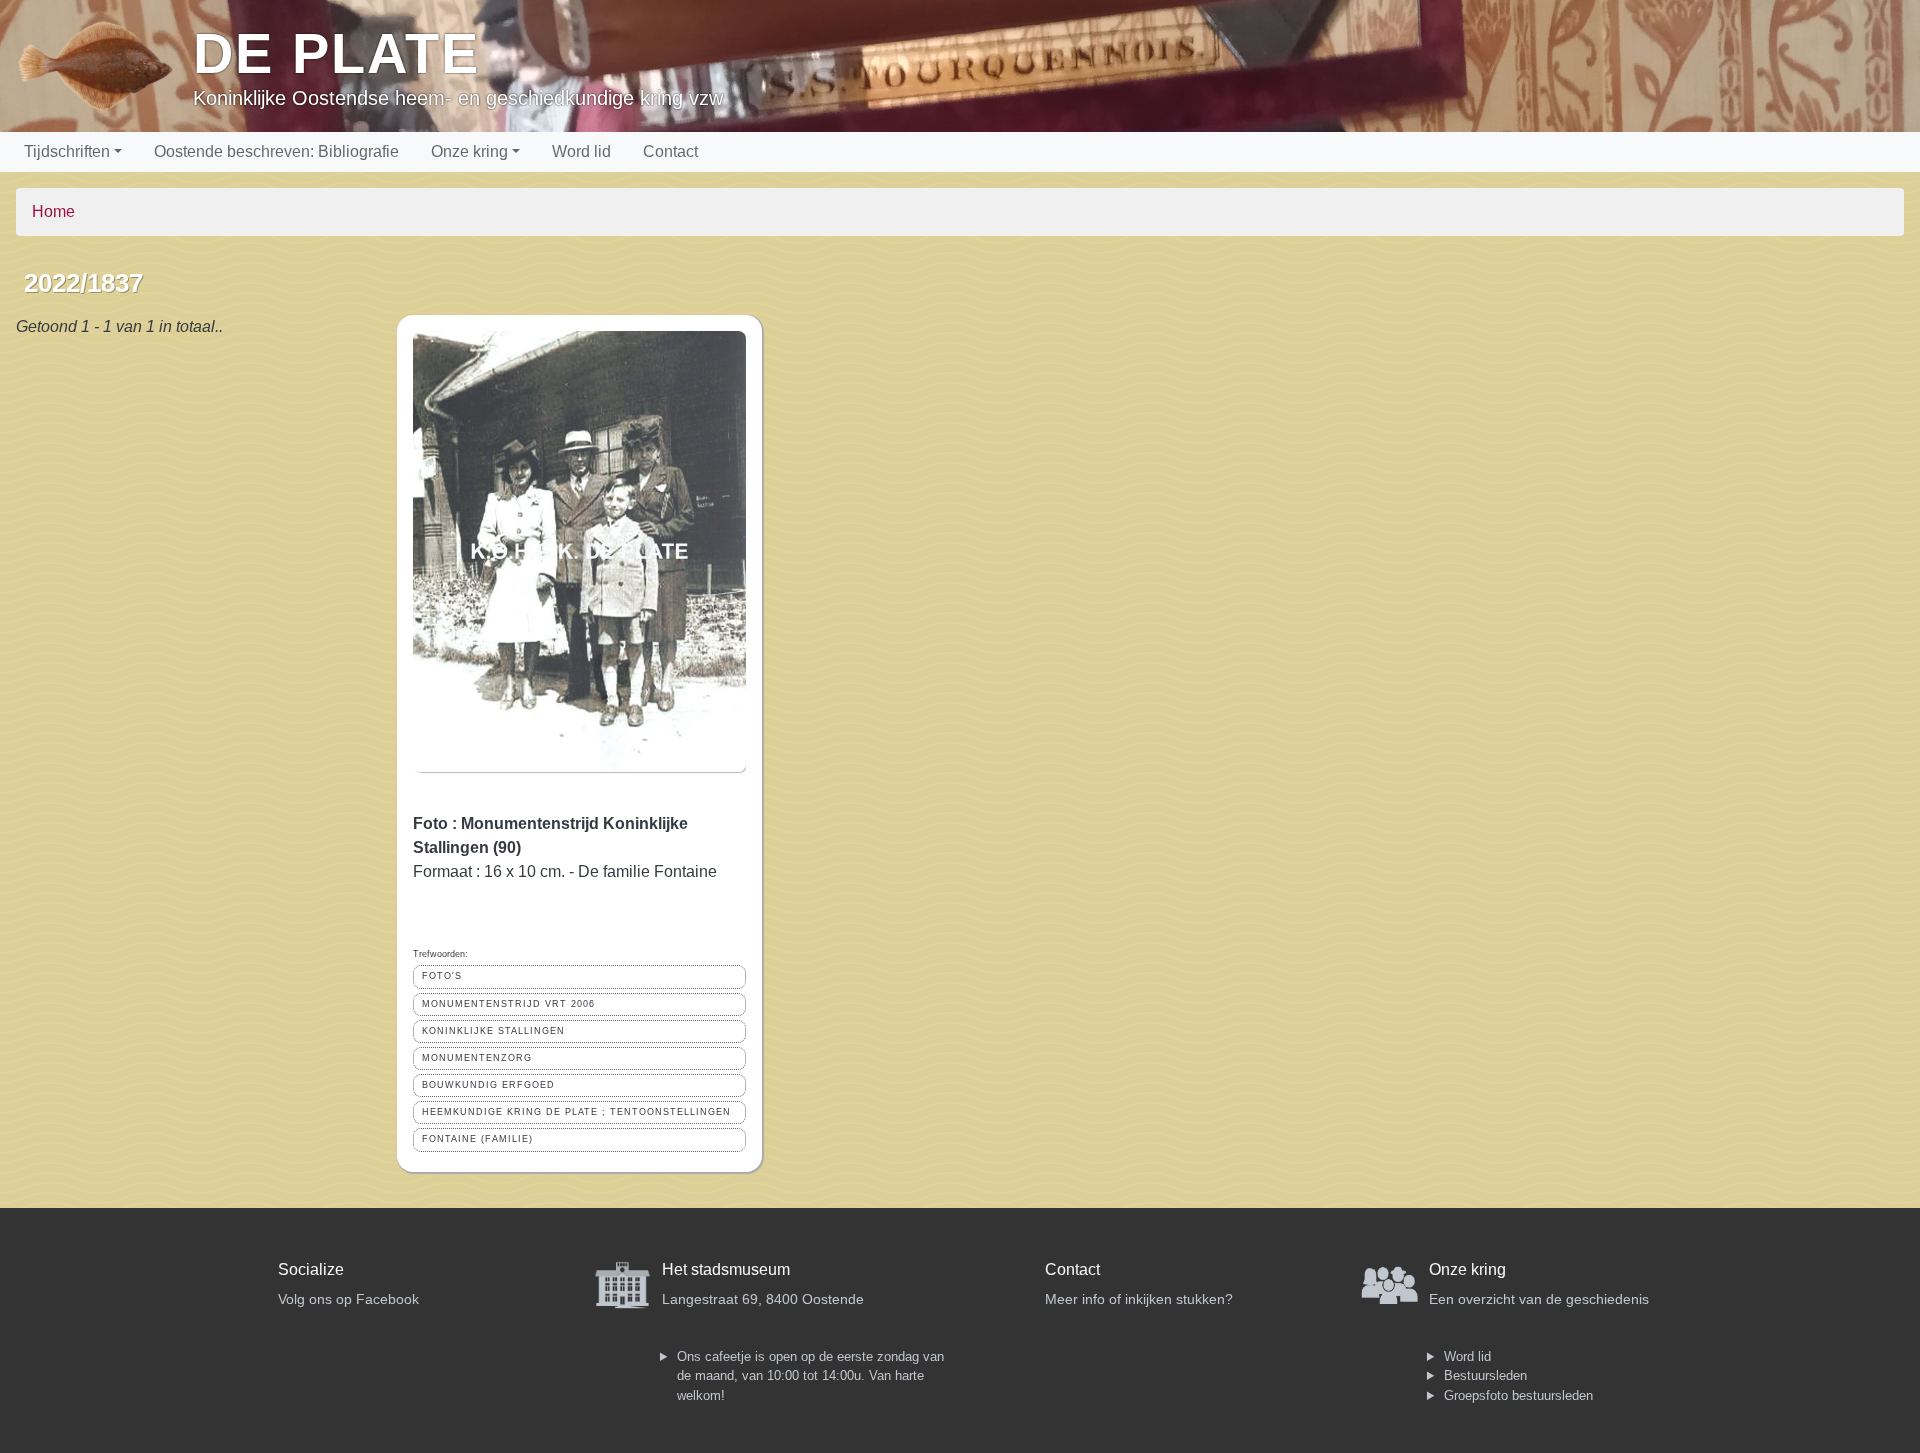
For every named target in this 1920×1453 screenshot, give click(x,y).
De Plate (336, 53)
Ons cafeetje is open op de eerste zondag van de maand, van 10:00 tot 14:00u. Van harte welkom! (810, 1376)
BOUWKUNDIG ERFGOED (488, 1085)
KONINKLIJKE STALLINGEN (493, 1031)
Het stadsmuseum (726, 1269)
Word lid (581, 151)
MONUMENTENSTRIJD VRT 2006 (508, 1004)
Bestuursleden (1485, 1375)
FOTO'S (442, 976)
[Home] (104, 66)
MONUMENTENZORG (477, 1058)
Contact (670, 151)
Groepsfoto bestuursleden (1518, 1395)
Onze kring (469, 151)
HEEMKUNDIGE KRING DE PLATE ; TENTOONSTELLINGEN (576, 1112)
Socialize (311, 1269)
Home (53, 211)
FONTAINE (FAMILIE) (477, 1139)
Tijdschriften (67, 151)
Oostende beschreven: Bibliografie (276, 151)
